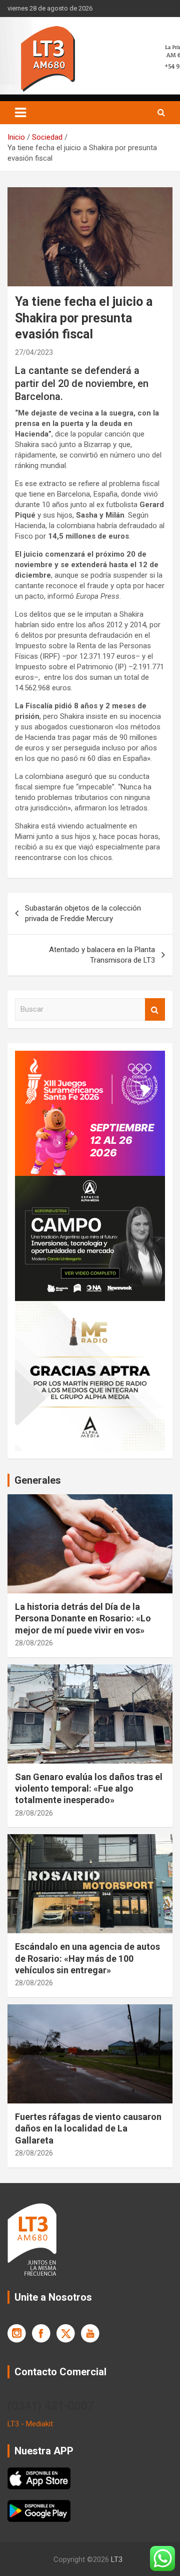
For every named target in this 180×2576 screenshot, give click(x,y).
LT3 (117, 2559)
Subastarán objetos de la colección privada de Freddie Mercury (83, 913)
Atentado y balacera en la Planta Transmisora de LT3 (102, 955)
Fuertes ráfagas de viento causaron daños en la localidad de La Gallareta (88, 2128)
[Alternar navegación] (20, 113)
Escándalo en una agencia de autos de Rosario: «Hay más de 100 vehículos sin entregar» (87, 1958)
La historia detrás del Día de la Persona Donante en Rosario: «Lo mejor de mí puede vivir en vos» (83, 1618)
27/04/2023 (34, 352)
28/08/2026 (34, 1643)
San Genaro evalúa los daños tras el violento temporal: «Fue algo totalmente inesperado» (89, 1789)
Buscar (155, 1009)
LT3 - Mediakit (30, 2424)
